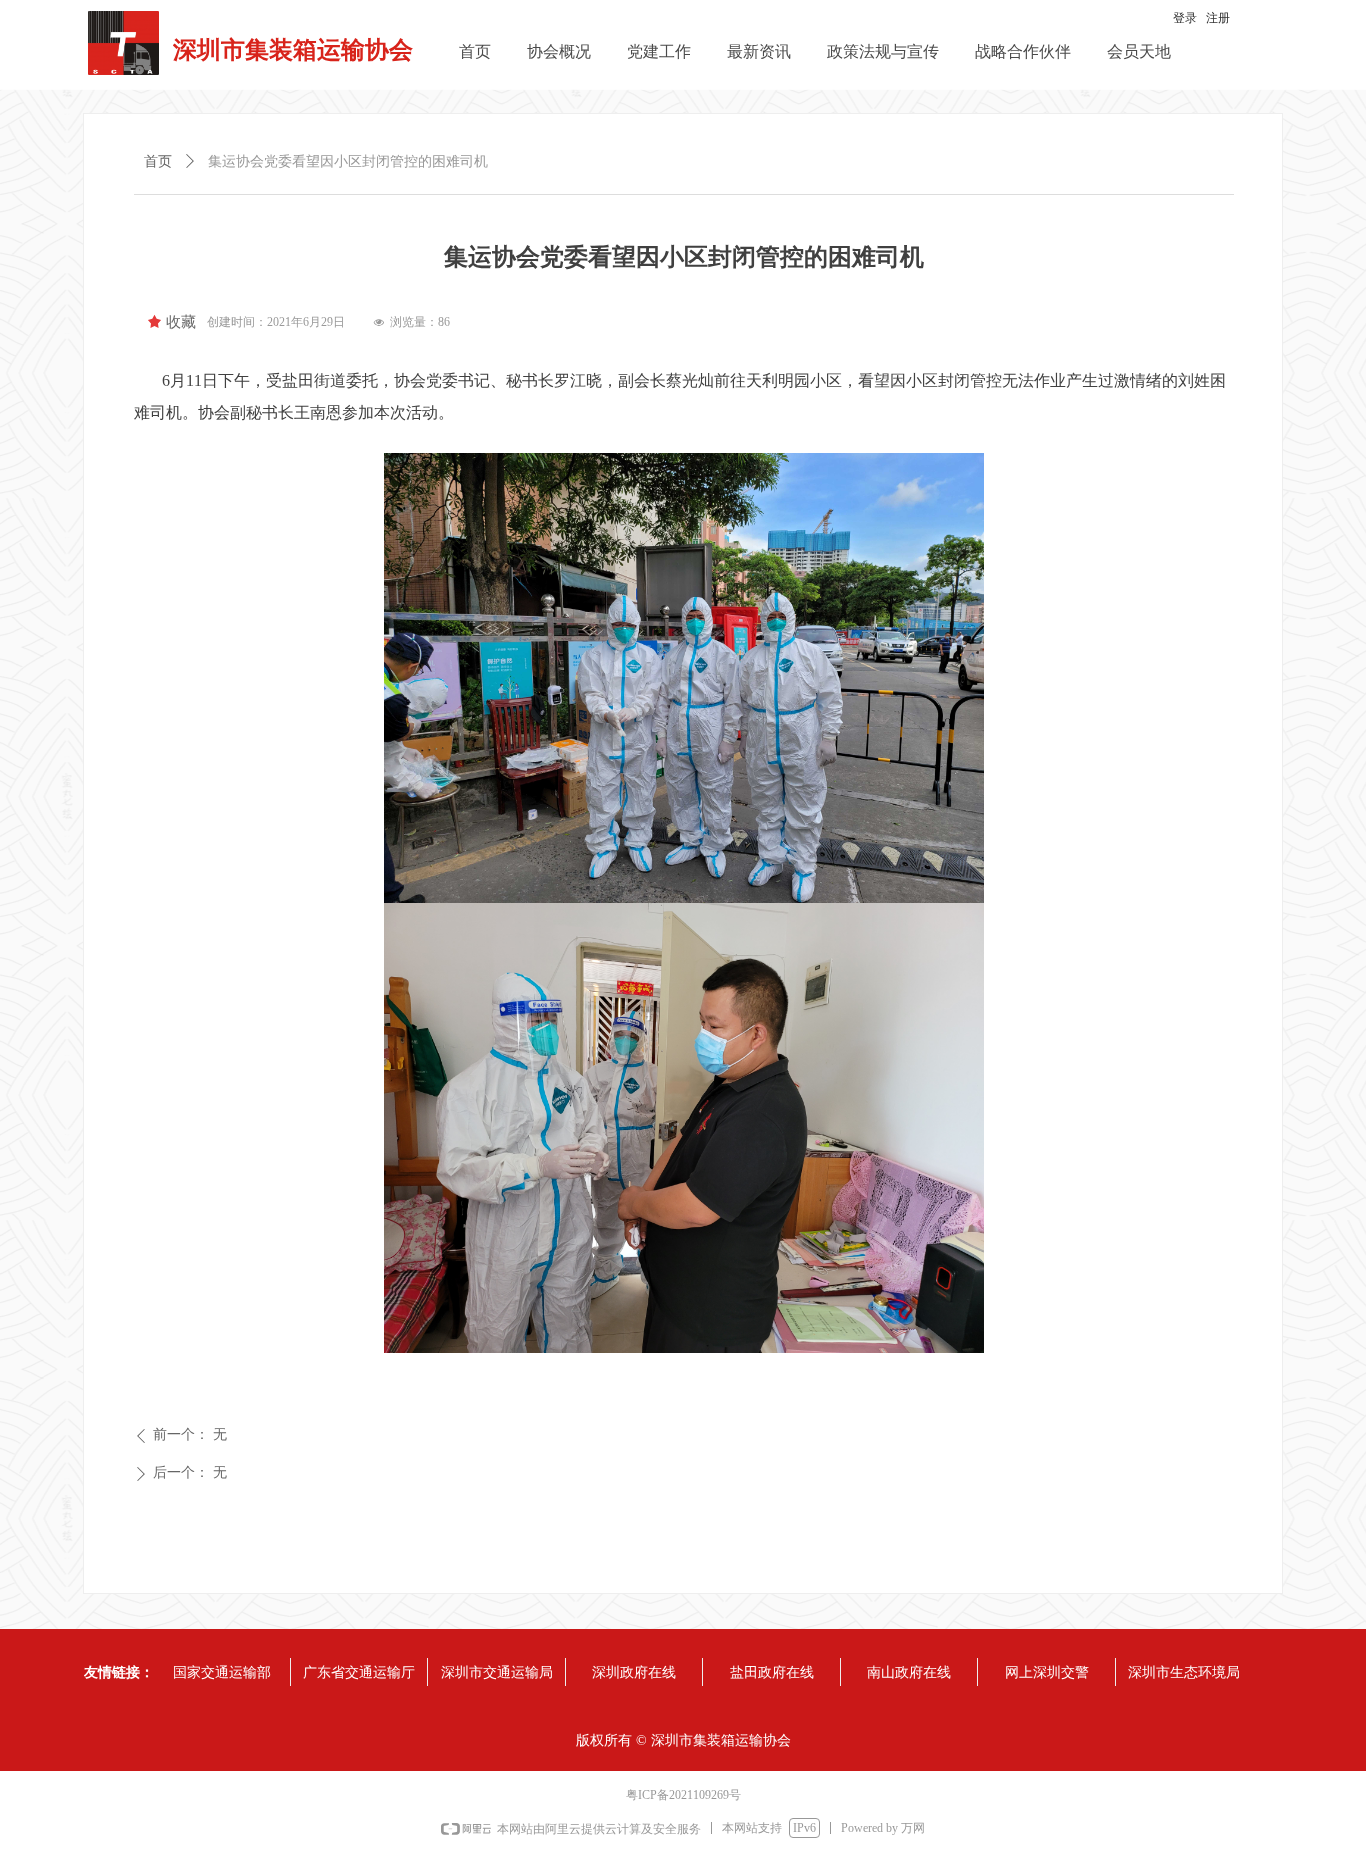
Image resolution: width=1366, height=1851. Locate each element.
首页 (158, 161)
